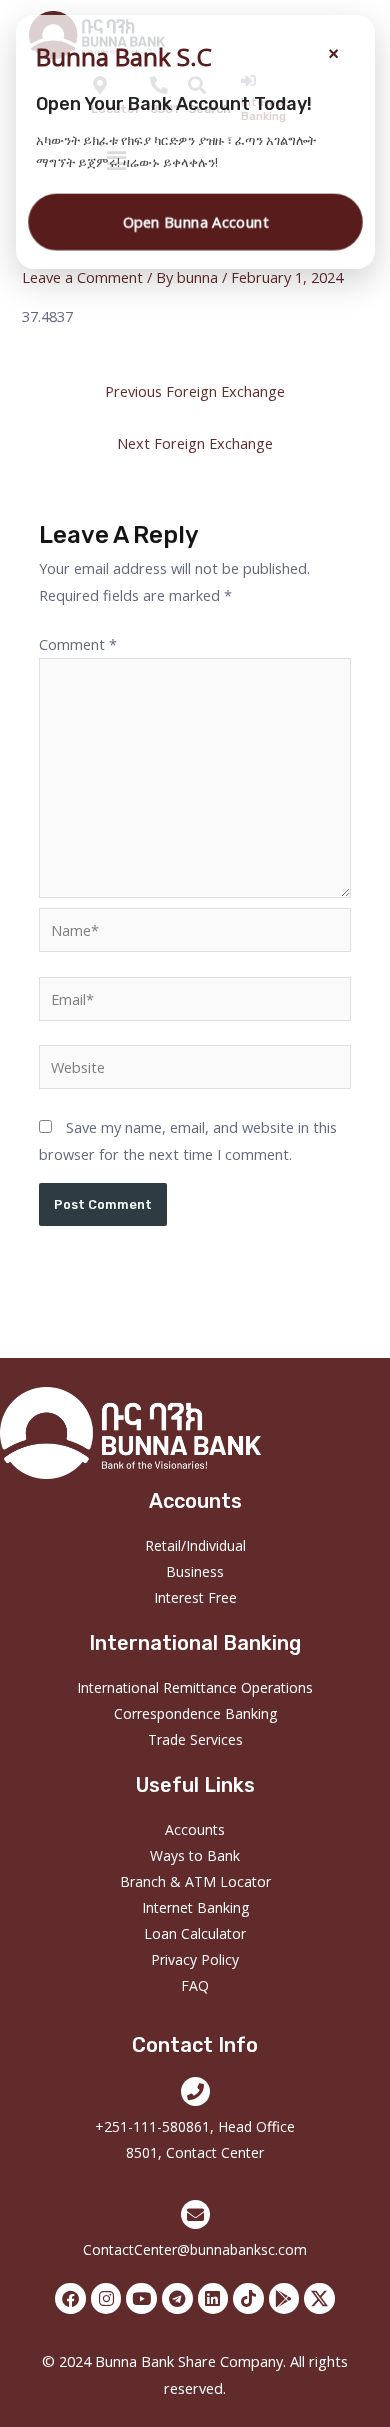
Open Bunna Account (194, 221)
